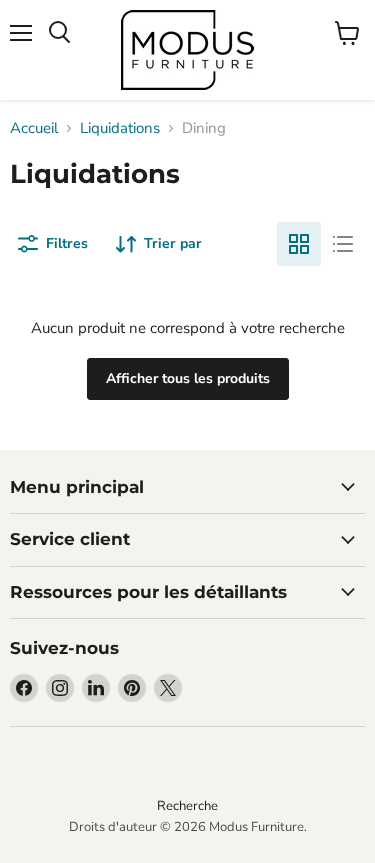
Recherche (187, 806)
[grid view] (299, 244)
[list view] (343, 244)
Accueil (34, 128)
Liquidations (120, 128)
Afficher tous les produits (188, 378)
